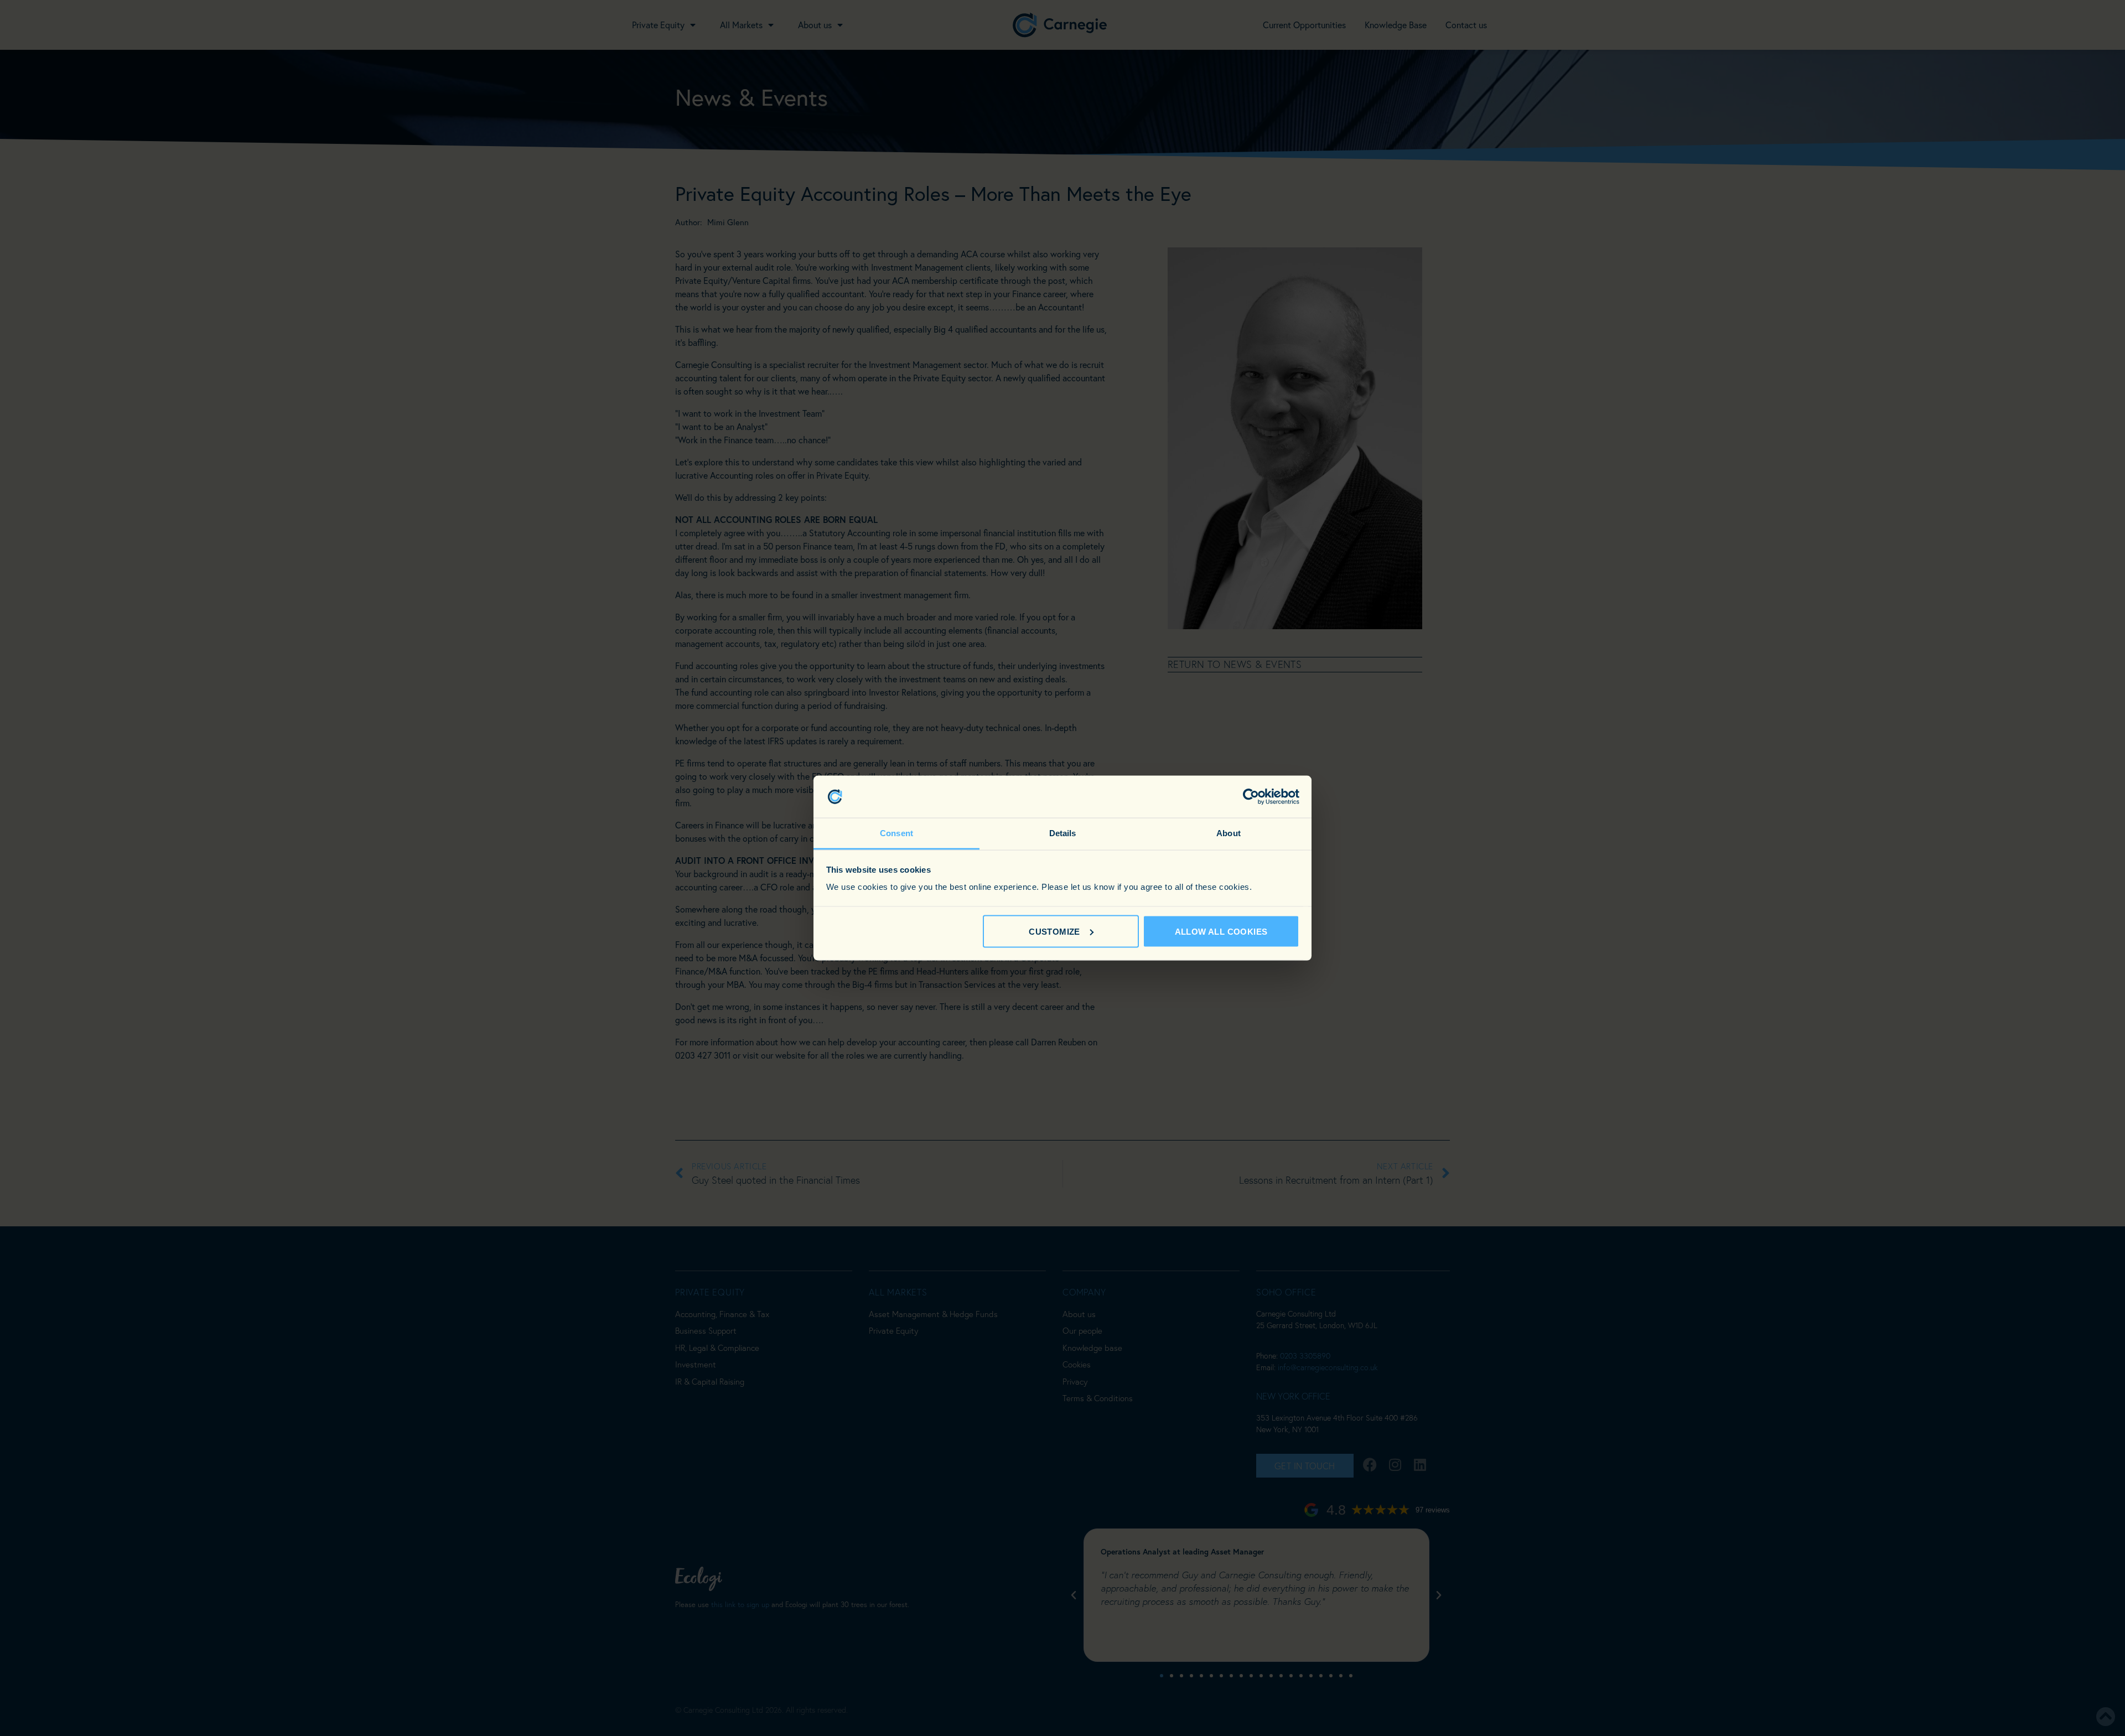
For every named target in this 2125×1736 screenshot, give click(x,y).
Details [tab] (1063, 833)
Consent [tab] (896, 833)
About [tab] (1229, 833)
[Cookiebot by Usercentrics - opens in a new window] (1251, 797)
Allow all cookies (1221, 931)
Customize (1054, 931)
